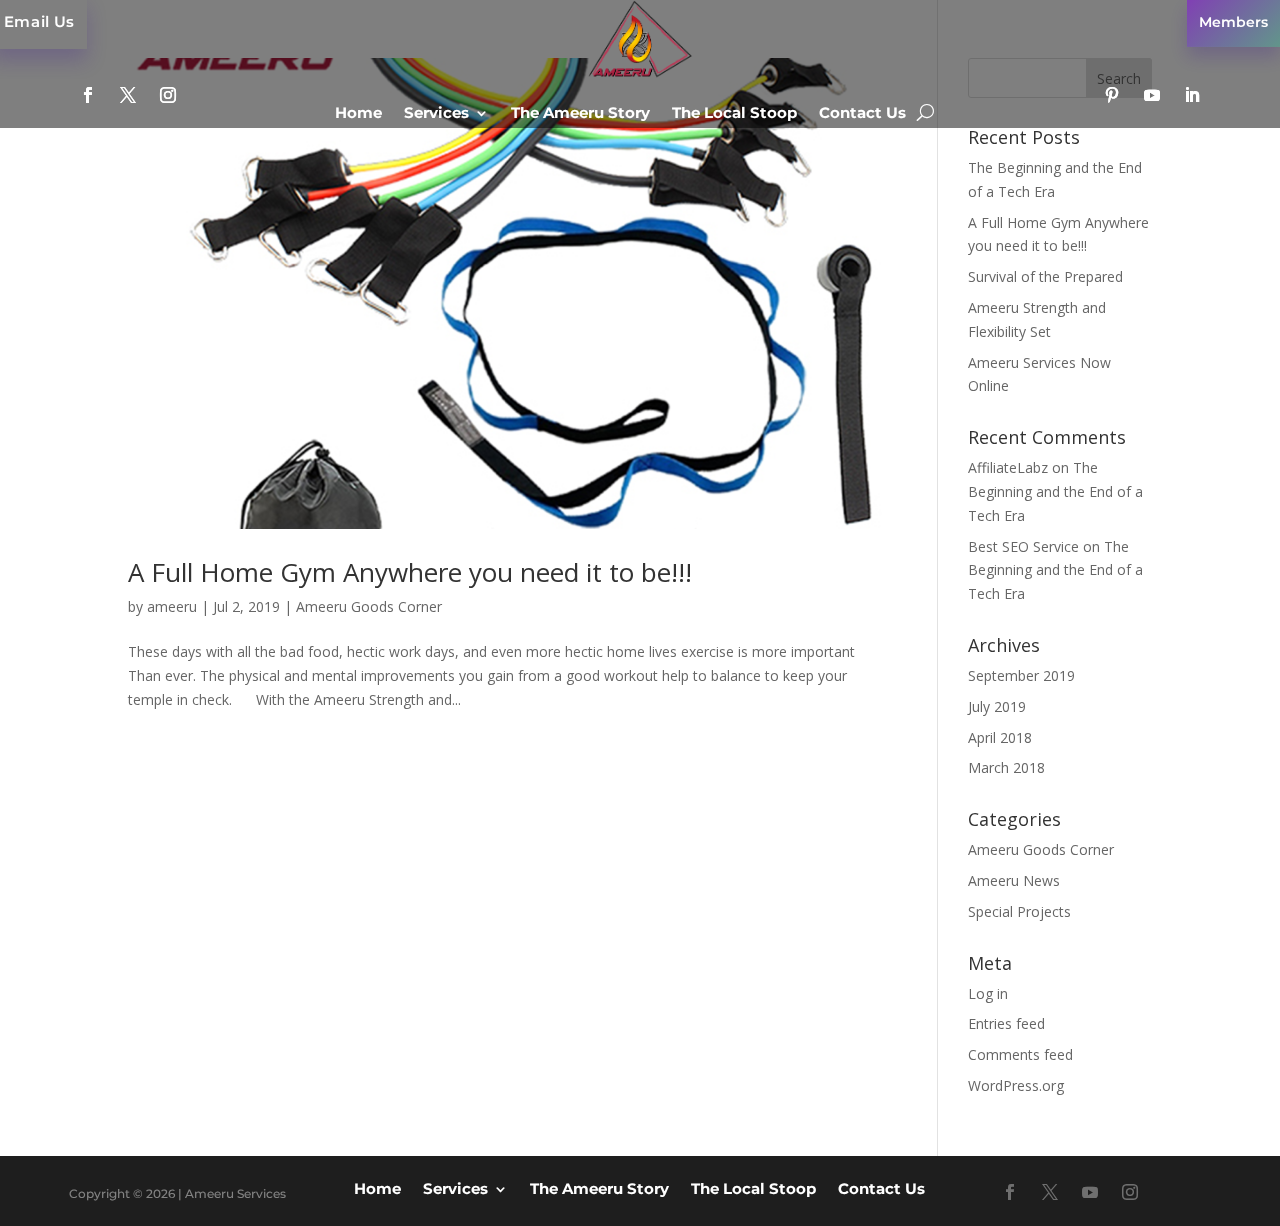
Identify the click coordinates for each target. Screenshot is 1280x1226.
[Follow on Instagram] (168, 95)
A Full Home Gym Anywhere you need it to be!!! (410, 572)
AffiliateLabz (1008, 467)
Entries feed (1006, 1023)
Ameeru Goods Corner (369, 606)
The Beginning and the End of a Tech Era (1055, 491)
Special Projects (1019, 911)
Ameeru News (1014, 880)
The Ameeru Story (580, 114)
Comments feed (1020, 1054)
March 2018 (1006, 767)
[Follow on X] (128, 95)
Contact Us (862, 114)
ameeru (172, 606)
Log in (988, 993)
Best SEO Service (1023, 546)
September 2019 (1021, 675)
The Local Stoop (734, 114)
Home (358, 114)
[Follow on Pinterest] (1112, 95)
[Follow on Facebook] (88, 95)
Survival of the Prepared (1045, 276)
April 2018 (1000, 737)
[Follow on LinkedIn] (1192, 95)
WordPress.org (1016, 1085)
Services (436, 114)
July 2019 (997, 706)
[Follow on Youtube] (1152, 95)
